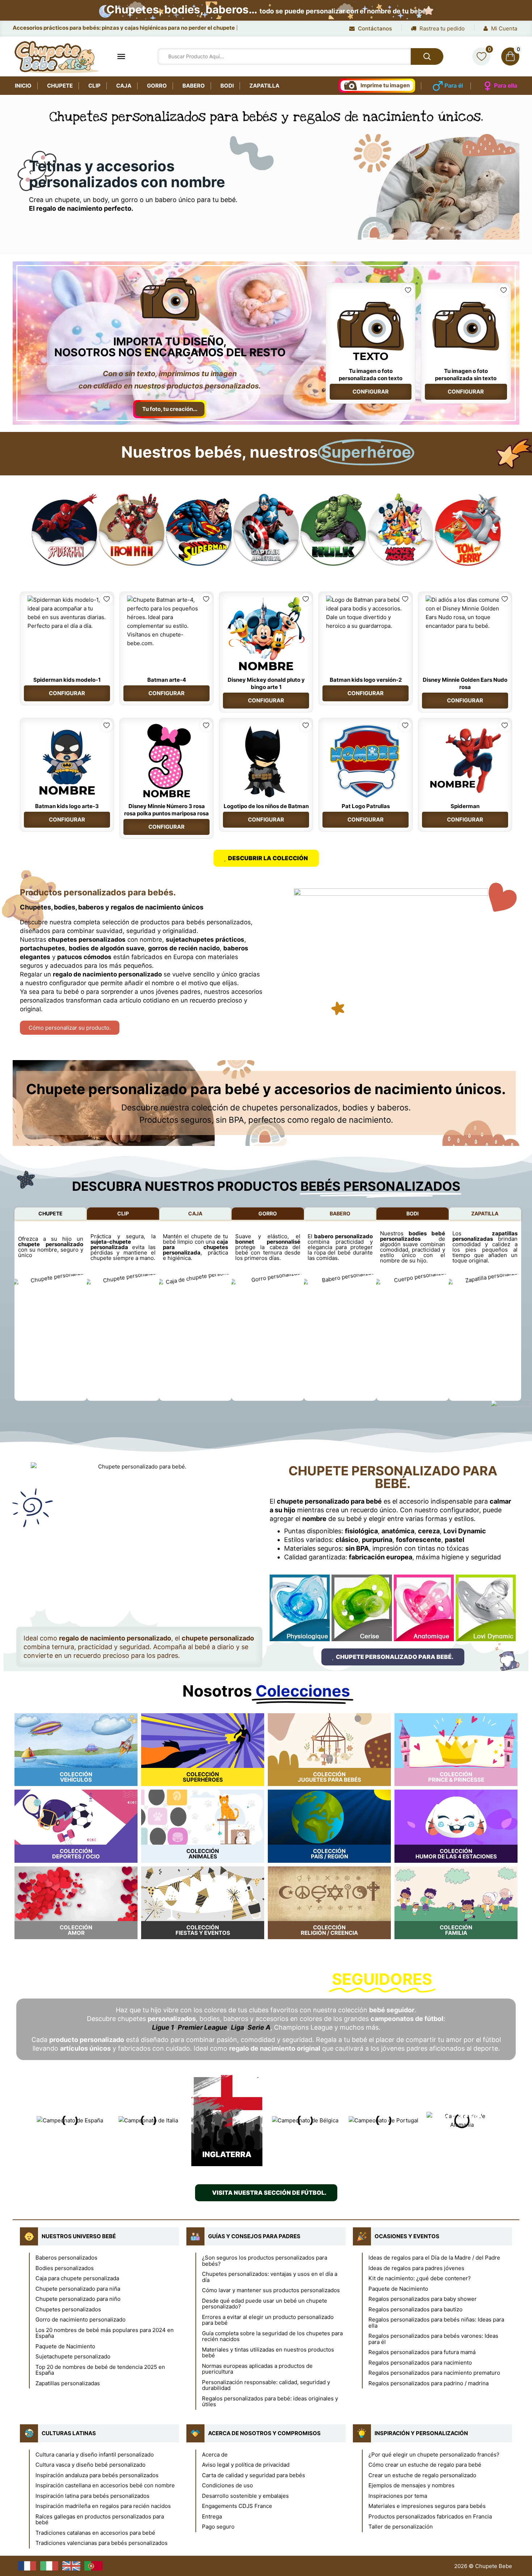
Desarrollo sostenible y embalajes (245, 2496)
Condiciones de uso (227, 2485)
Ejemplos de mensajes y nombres (411, 2485)
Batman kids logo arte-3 (67, 806)
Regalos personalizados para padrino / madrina (428, 2383)
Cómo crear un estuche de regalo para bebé (425, 2465)
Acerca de (215, 2455)
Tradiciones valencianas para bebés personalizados (102, 2543)
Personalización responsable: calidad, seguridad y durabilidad (266, 2385)
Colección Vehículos (76, 1777)
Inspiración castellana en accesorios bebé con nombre (105, 2485)
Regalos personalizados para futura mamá (422, 2352)
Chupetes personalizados (68, 2309)
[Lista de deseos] (481, 56)
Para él (454, 85)
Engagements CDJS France (237, 2506)
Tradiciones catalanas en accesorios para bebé (95, 2533)
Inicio (23, 86)
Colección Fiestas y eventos (203, 1930)
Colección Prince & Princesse (456, 1777)
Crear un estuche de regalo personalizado (422, 2475)
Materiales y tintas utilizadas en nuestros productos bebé (268, 2353)
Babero (194, 86)
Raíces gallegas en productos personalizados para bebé (100, 2520)
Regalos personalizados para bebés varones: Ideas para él (433, 2339)
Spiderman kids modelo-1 (67, 680)
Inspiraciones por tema (398, 2496)
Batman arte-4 (167, 680)
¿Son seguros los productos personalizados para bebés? (265, 2261)
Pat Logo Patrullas (366, 806)
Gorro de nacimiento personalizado (81, 2319)
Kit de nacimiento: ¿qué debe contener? (420, 2278)
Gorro (157, 86)
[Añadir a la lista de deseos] (408, 290)
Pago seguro (218, 2527)
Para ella (506, 85)
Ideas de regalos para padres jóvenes (416, 2268)
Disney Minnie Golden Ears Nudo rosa (465, 683)
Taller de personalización (401, 2527)
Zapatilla (264, 86)
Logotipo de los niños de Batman (266, 806)
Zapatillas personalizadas (68, 2383)
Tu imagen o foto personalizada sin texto (466, 375)
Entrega (212, 2516)
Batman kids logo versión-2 (366, 680)
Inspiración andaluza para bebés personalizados (97, 2475)
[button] (23, 530)
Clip (94, 86)
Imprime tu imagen (385, 85)
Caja (124, 86)
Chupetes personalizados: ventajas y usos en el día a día (270, 2277)
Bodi (227, 86)
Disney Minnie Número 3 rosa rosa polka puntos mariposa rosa (166, 810)
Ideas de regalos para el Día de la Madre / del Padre (434, 2258)
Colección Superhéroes (203, 1777)
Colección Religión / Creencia (329, 1930)
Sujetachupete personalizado (73, 2356)
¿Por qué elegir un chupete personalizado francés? (434, 2455)
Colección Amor (76, 1930)
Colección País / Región (330, 1854)
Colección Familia (456, 1930)
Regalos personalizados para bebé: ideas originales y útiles (270, 2401)
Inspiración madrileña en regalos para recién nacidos (103, 2506)
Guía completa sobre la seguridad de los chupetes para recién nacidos (272, 2336)
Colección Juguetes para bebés (330, 1777)
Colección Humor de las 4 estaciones (456, 1854)
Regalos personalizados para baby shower (423, 2299)
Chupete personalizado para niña (78, 2289)
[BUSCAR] (427, 56)
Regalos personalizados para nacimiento (420, 2363)
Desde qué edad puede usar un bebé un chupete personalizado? (265, 2304)
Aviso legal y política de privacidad (246, 2465)
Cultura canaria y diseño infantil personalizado (95, 2455)
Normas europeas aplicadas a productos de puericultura (257, 2369)
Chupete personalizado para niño (78, 2299)
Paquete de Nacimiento (65, 2346)
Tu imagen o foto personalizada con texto (371, 375)
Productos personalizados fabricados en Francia (430, 2516)
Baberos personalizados (66, 2258)
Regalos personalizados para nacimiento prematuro (434, 2373)
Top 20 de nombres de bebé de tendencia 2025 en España (100, 2370)
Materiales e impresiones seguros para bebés (427, 2506)
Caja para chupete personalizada (77, 2278)
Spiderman (465, 806)
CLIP (123, 1213)
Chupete (60, 86)
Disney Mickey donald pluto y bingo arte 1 (266, 683)
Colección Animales (203, 1854)
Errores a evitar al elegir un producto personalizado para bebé (268, 2320)
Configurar (371, 392)
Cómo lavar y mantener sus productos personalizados (271, 2290)
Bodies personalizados (65, 2268)
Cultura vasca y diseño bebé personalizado (90, 2465)
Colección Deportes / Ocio (76, 1854)
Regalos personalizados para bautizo (415, 2309)
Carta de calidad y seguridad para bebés (254, 2475)
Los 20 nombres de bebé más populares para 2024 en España (105, 2333)
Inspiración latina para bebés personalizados (92, 2496)
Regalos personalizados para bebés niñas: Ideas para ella (436, 2323)
